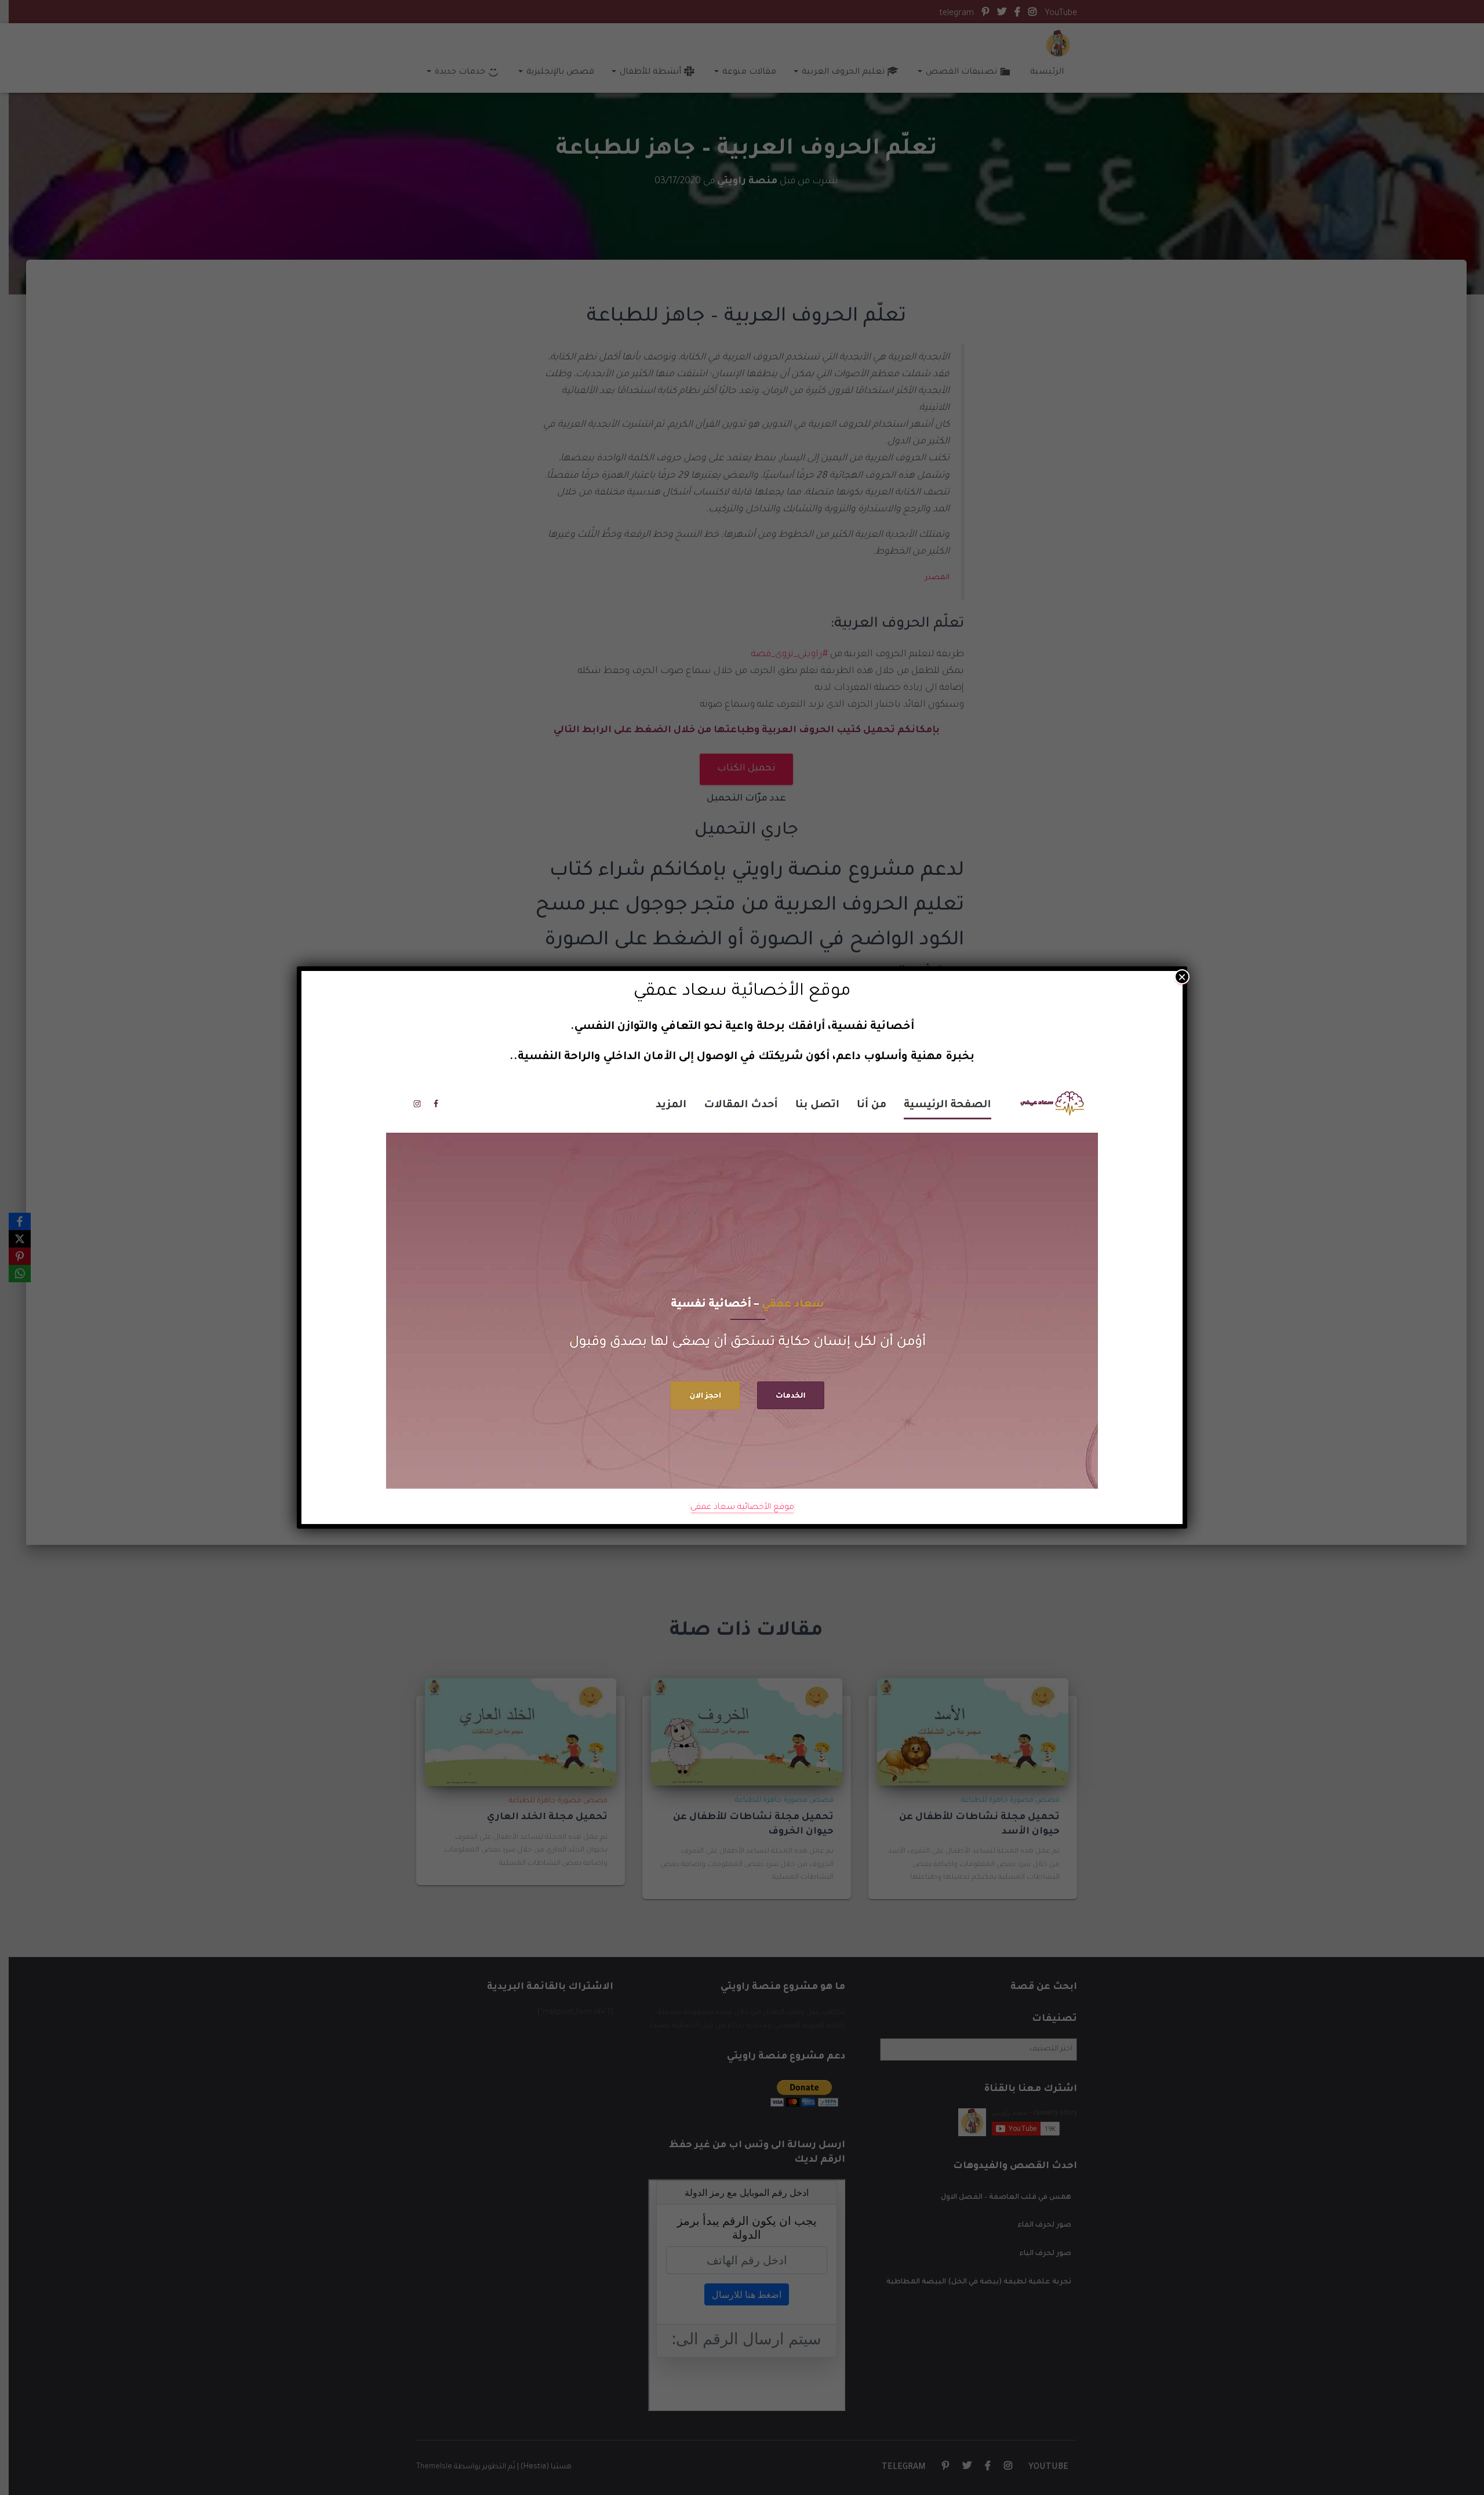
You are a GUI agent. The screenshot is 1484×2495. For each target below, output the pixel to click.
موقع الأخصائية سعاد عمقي (742, 1508)
